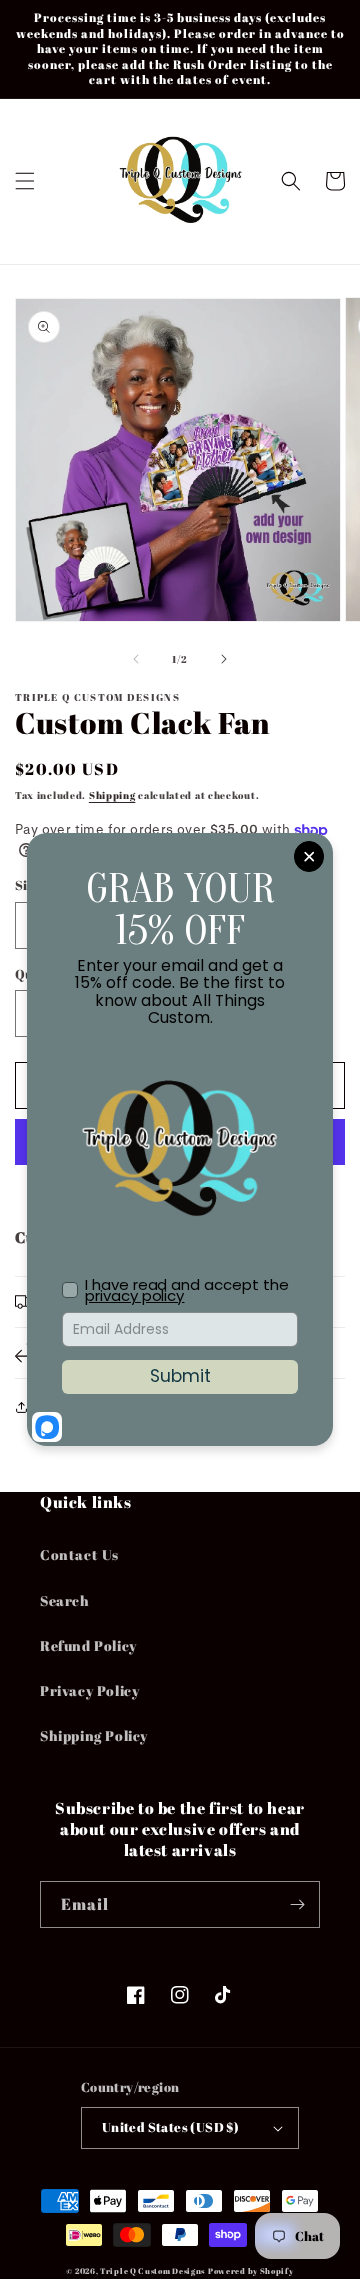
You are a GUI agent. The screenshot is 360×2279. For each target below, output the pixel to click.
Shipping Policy (94, 1735)
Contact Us (79, 1554)
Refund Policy (88, 1645)
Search (65, 1600)
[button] (25, 181)
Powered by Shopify (251, 2270)
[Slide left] (136, 659)
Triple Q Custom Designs (152, 2270)
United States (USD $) (170, 2127)
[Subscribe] (297, 1904)
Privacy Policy (89, 1690)
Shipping (112, 795)
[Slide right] (224, 659)
